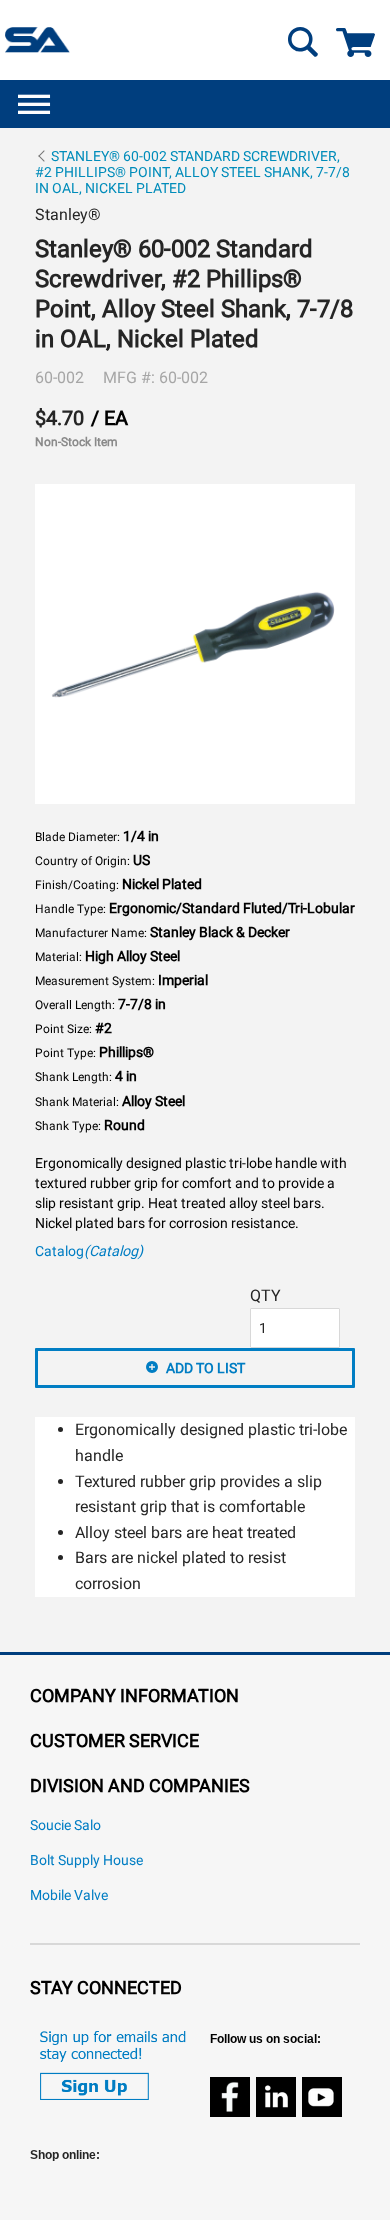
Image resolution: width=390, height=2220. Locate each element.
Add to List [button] (205, 1368)
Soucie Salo (65, 1825)
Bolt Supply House (86, 1860)
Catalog (89, 1251)
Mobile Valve (69, 1895)
